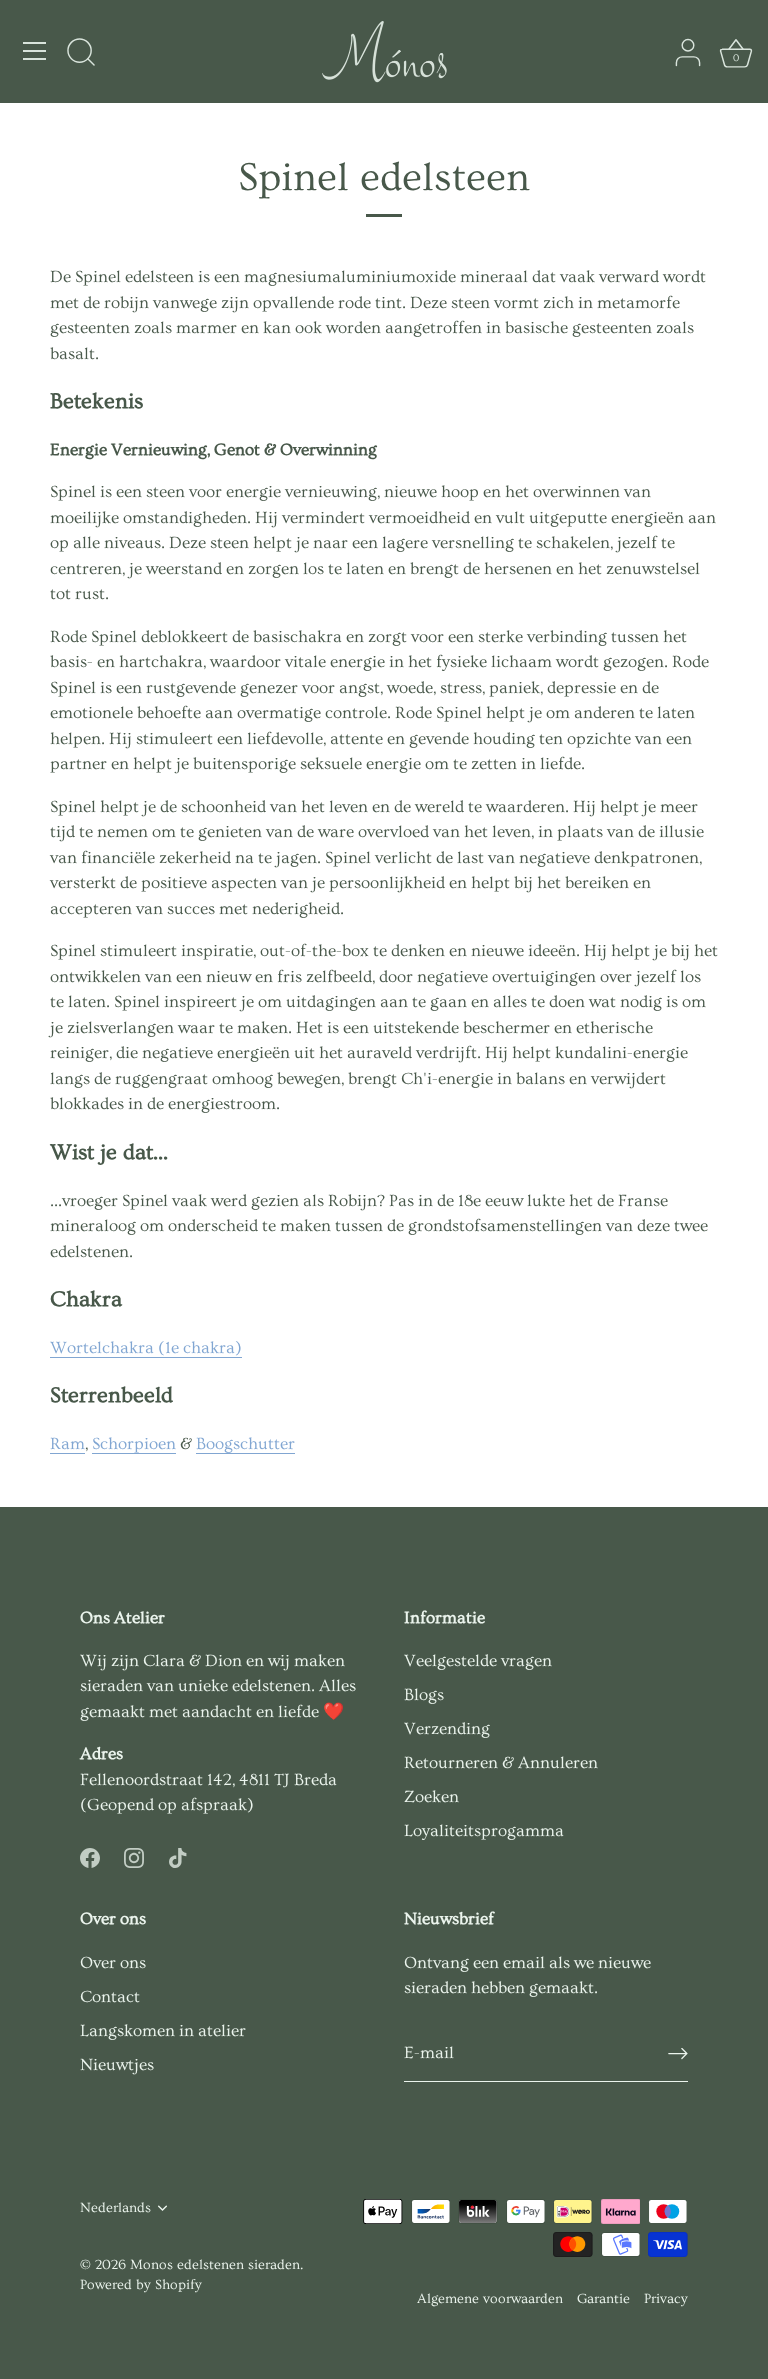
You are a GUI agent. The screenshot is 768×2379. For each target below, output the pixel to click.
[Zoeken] (81, 54)
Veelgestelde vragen (478, 1660)
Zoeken (431, 1796)
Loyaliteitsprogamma (484, 1830)
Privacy (666, 2299)
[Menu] (35, 51)
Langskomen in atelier (163, 2030)
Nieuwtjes (117, 2064)
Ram (67, 1443)
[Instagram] (134, 1854)
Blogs (424, 1694)
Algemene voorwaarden (490, 2299)
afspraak (214, 1804)
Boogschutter (245, 1443)
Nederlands (115, 2208)
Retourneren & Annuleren (501, 1762)
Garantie (603, 2299)
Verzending (447, 1728)
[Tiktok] (178, 1854)
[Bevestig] (678, 2053)
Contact (110, 1996)
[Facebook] (90, 1854)
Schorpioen (134, 1443)
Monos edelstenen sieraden (215, 2265)
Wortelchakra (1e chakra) (146, 1347)
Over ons (113, 1962)
